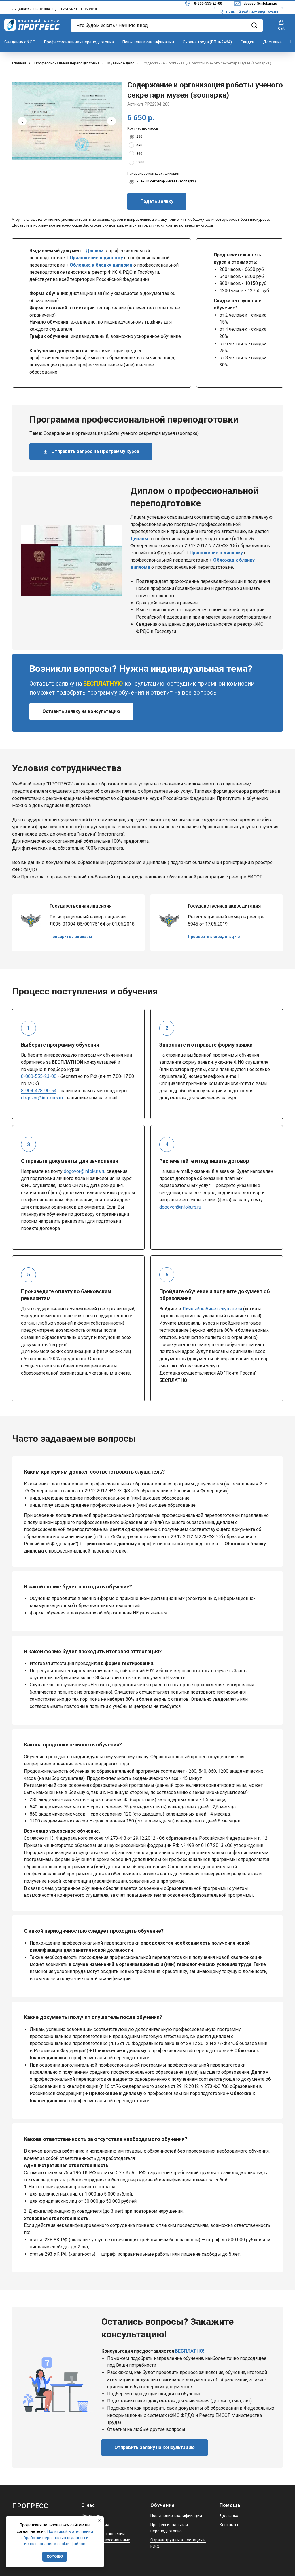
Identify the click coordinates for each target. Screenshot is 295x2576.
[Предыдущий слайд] (22, 121)
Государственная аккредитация (224, 906)
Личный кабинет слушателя (212, 1309)
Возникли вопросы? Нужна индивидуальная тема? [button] (141, 669)
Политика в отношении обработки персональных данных (106, 2540)
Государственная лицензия (81, 906)
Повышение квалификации (148, 42)
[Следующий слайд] (111, 121)
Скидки (247, 42)
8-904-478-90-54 (39, 1091)
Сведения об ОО (20, 42)
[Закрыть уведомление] (99, 2521)
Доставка (272, 42)
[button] (281, 25)
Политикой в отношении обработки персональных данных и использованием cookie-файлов (57, 2538)
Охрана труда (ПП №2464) (207, 42)
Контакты (229, 2525)
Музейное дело (121, 63)
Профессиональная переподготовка (79, 42)
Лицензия (91, 2516)
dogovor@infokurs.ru (260, 3)
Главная (19, 63)
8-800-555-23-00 (208, 3)
